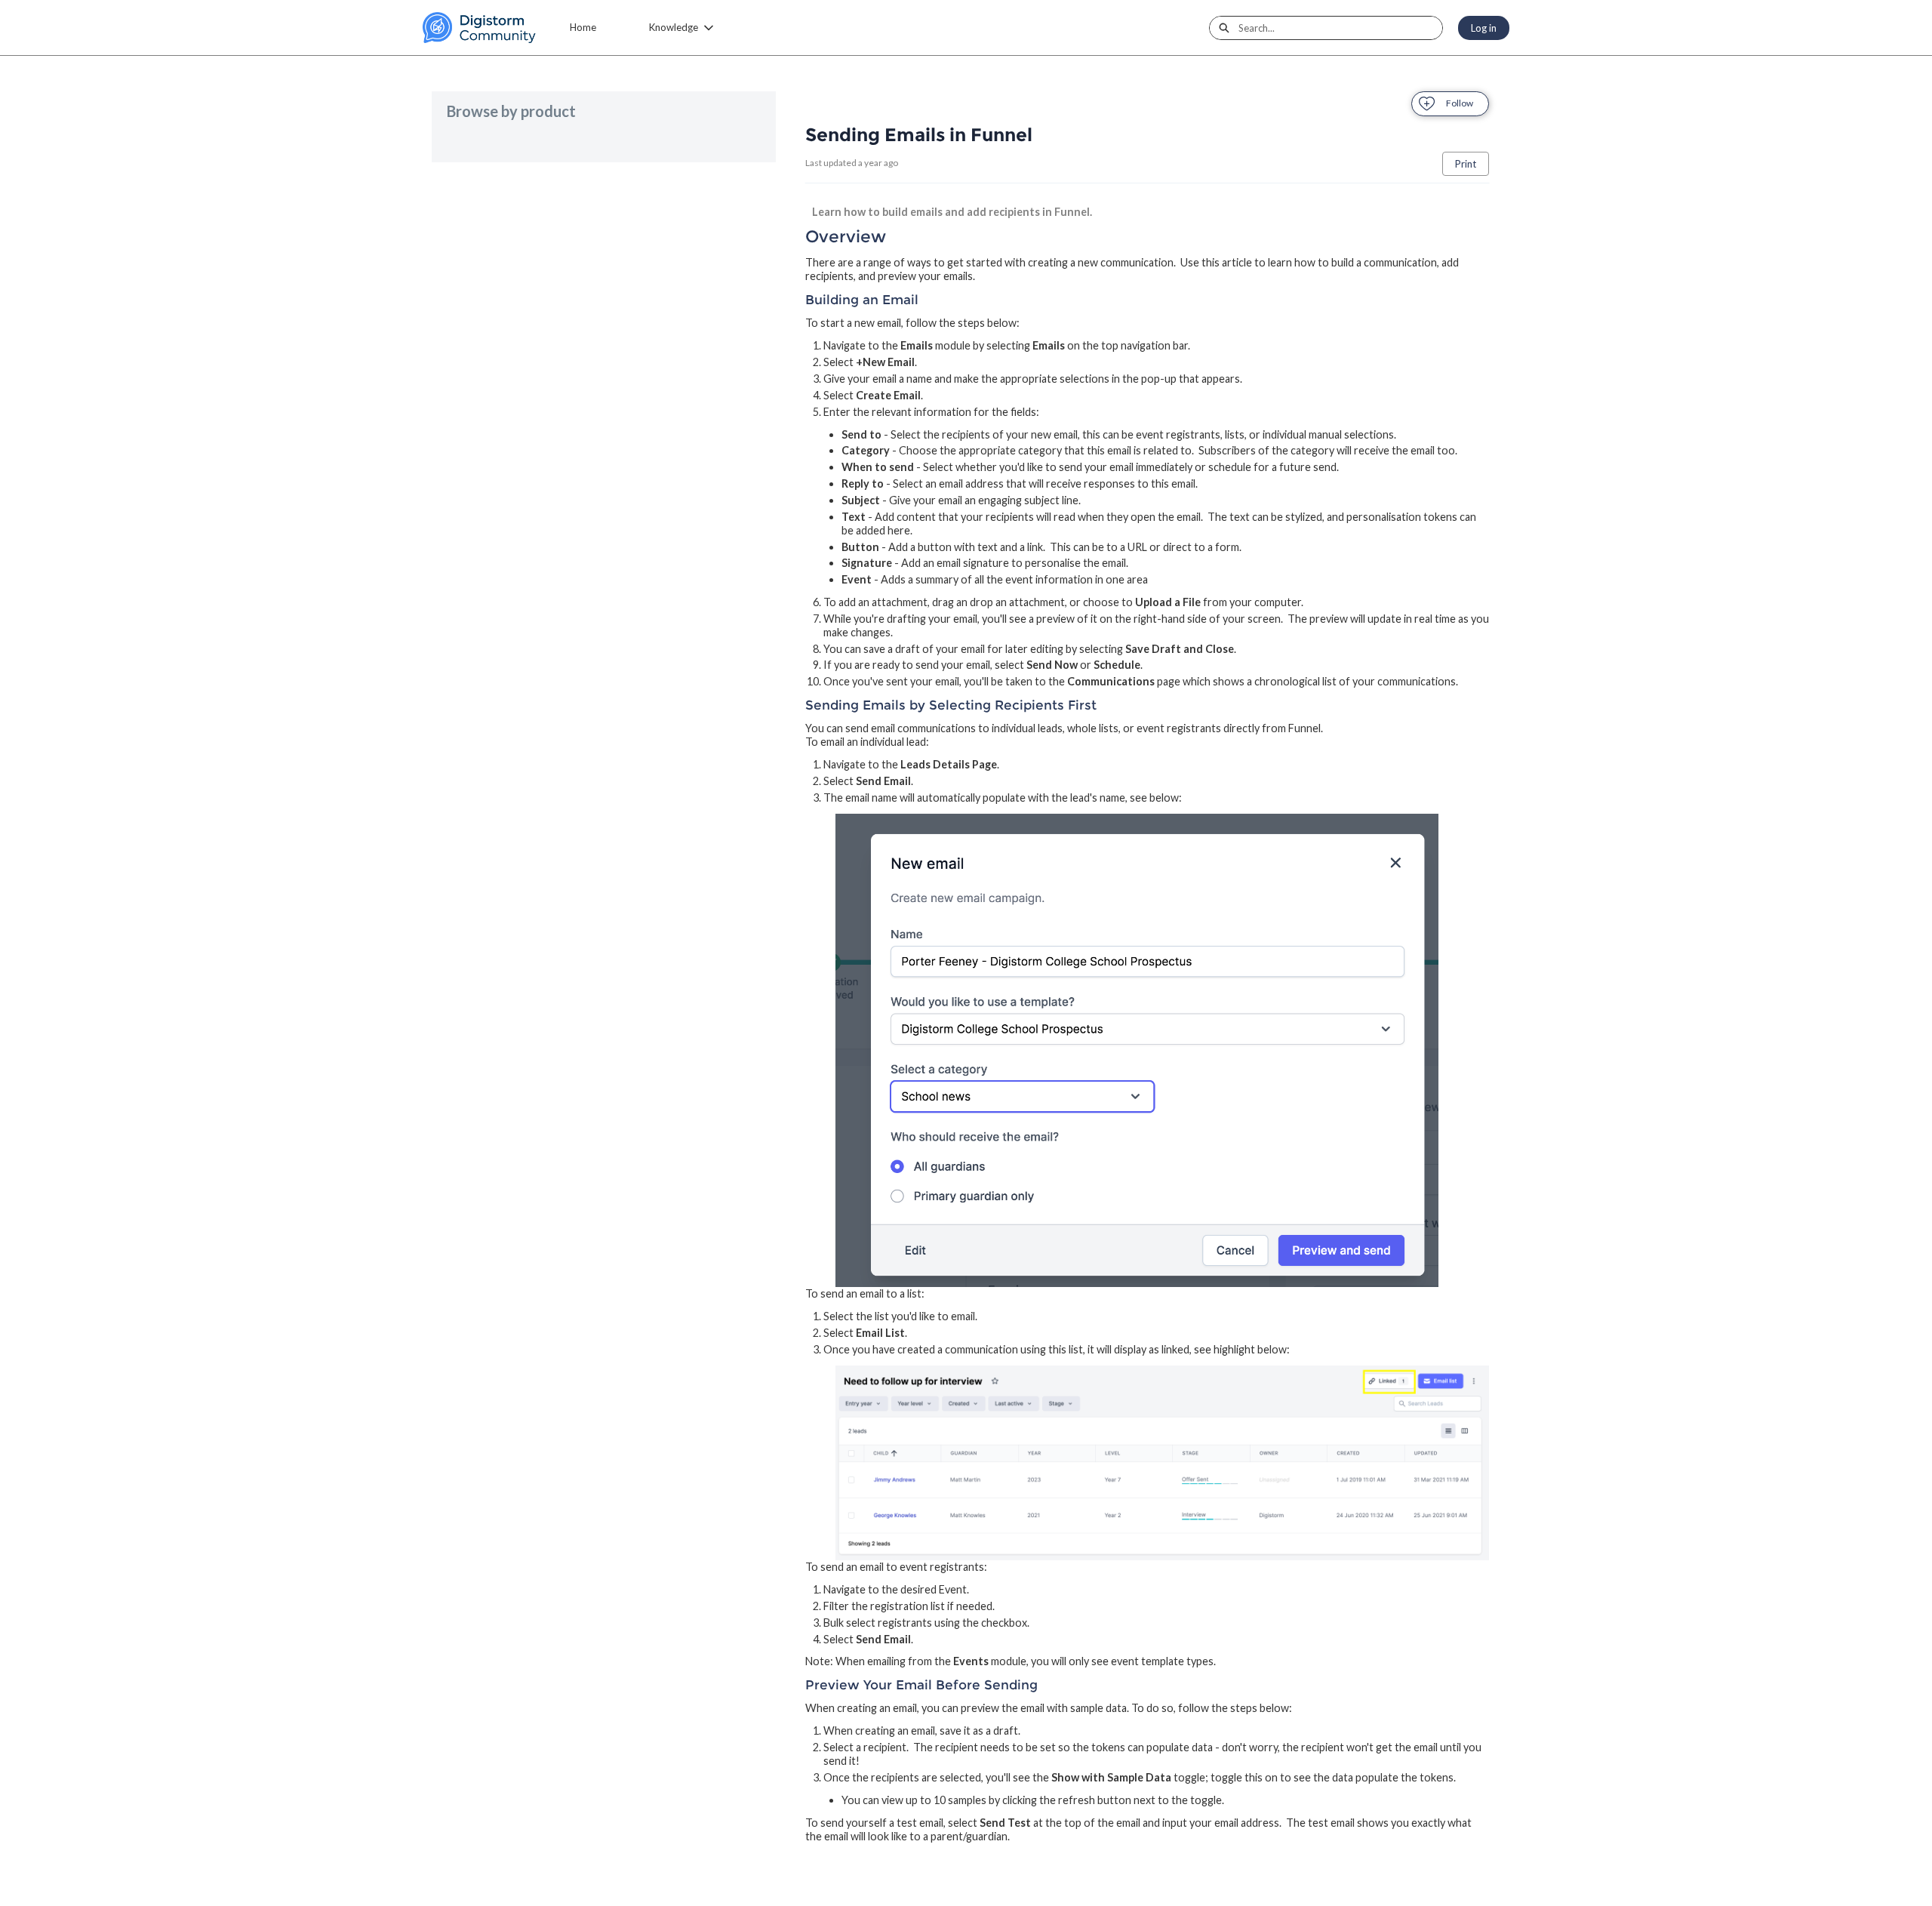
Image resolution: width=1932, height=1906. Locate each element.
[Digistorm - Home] (479, 28)
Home (583, 27)
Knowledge (674, 27)
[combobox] (1340, 28)
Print (1466, 164)
